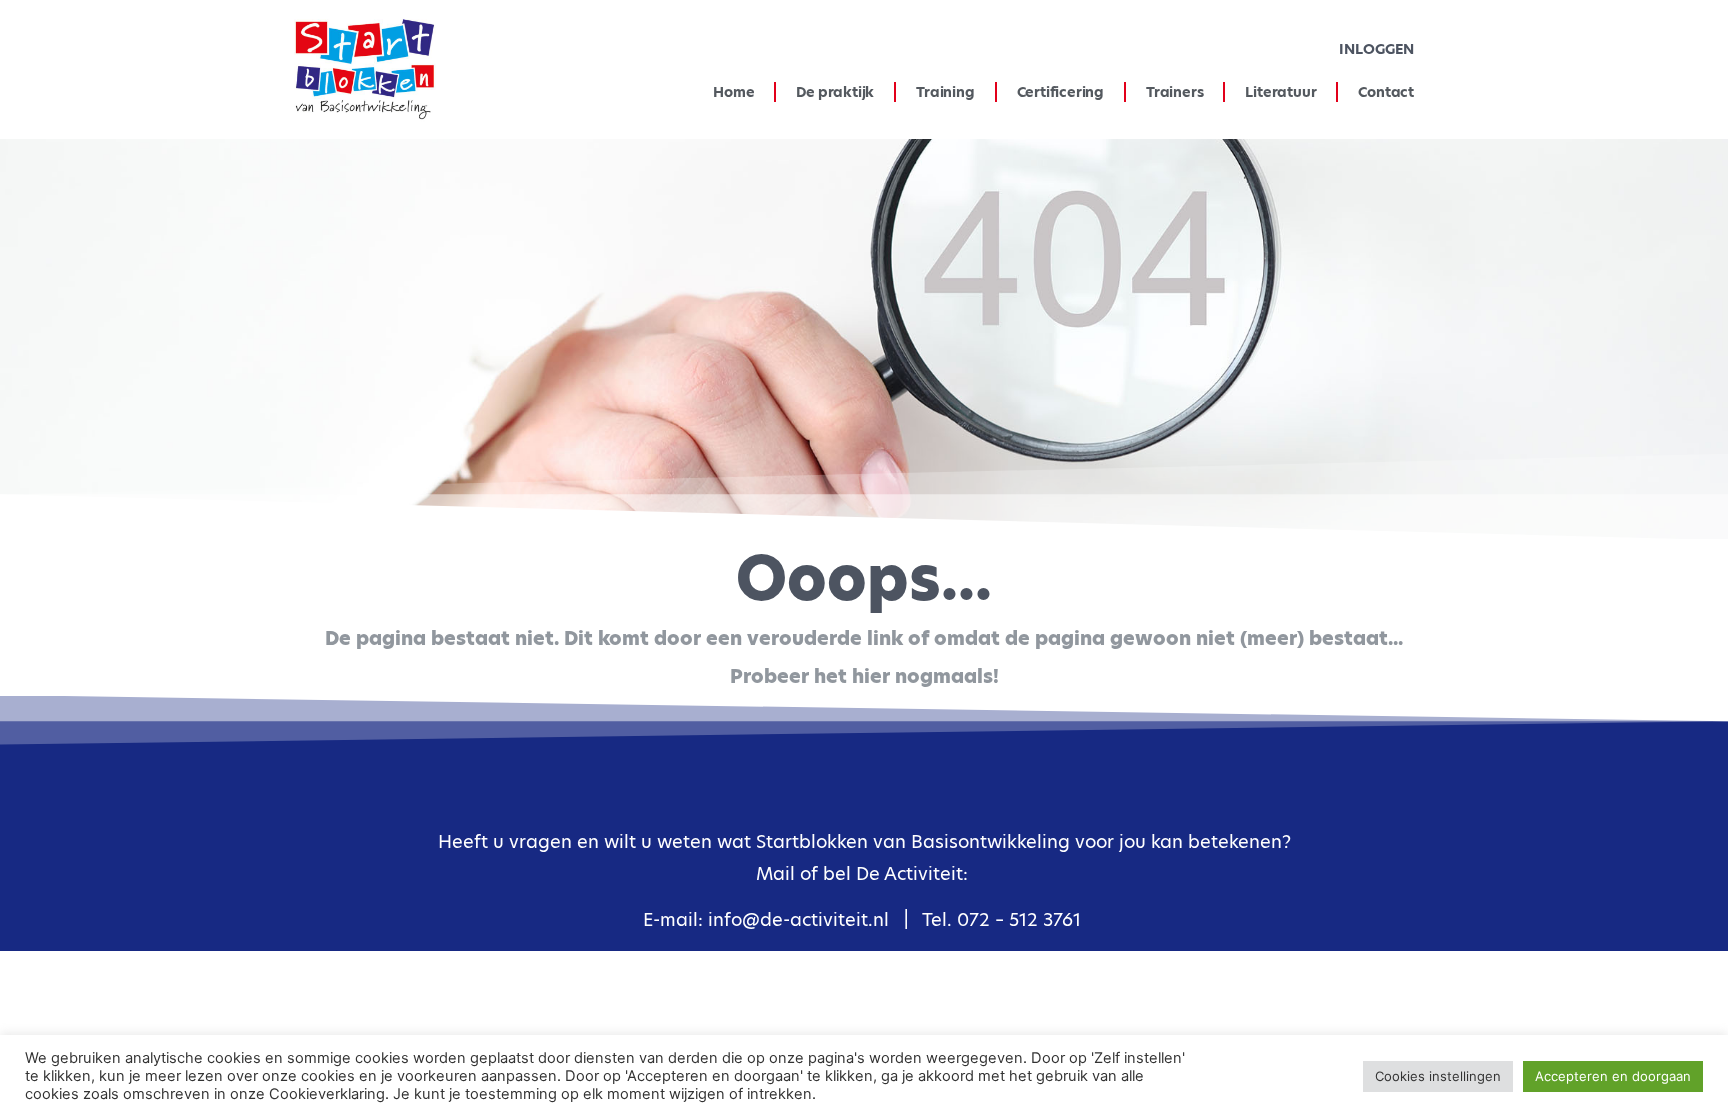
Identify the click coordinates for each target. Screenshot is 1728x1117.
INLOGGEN (1376, 49)
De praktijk (835, 92)
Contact (1386, 92)
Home (733, 92)
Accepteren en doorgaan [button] (1613, 1076)
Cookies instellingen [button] (1438, 1076)
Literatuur (1280, 92)
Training (945, 92)
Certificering (1060, 92)
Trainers (1174, 92)
